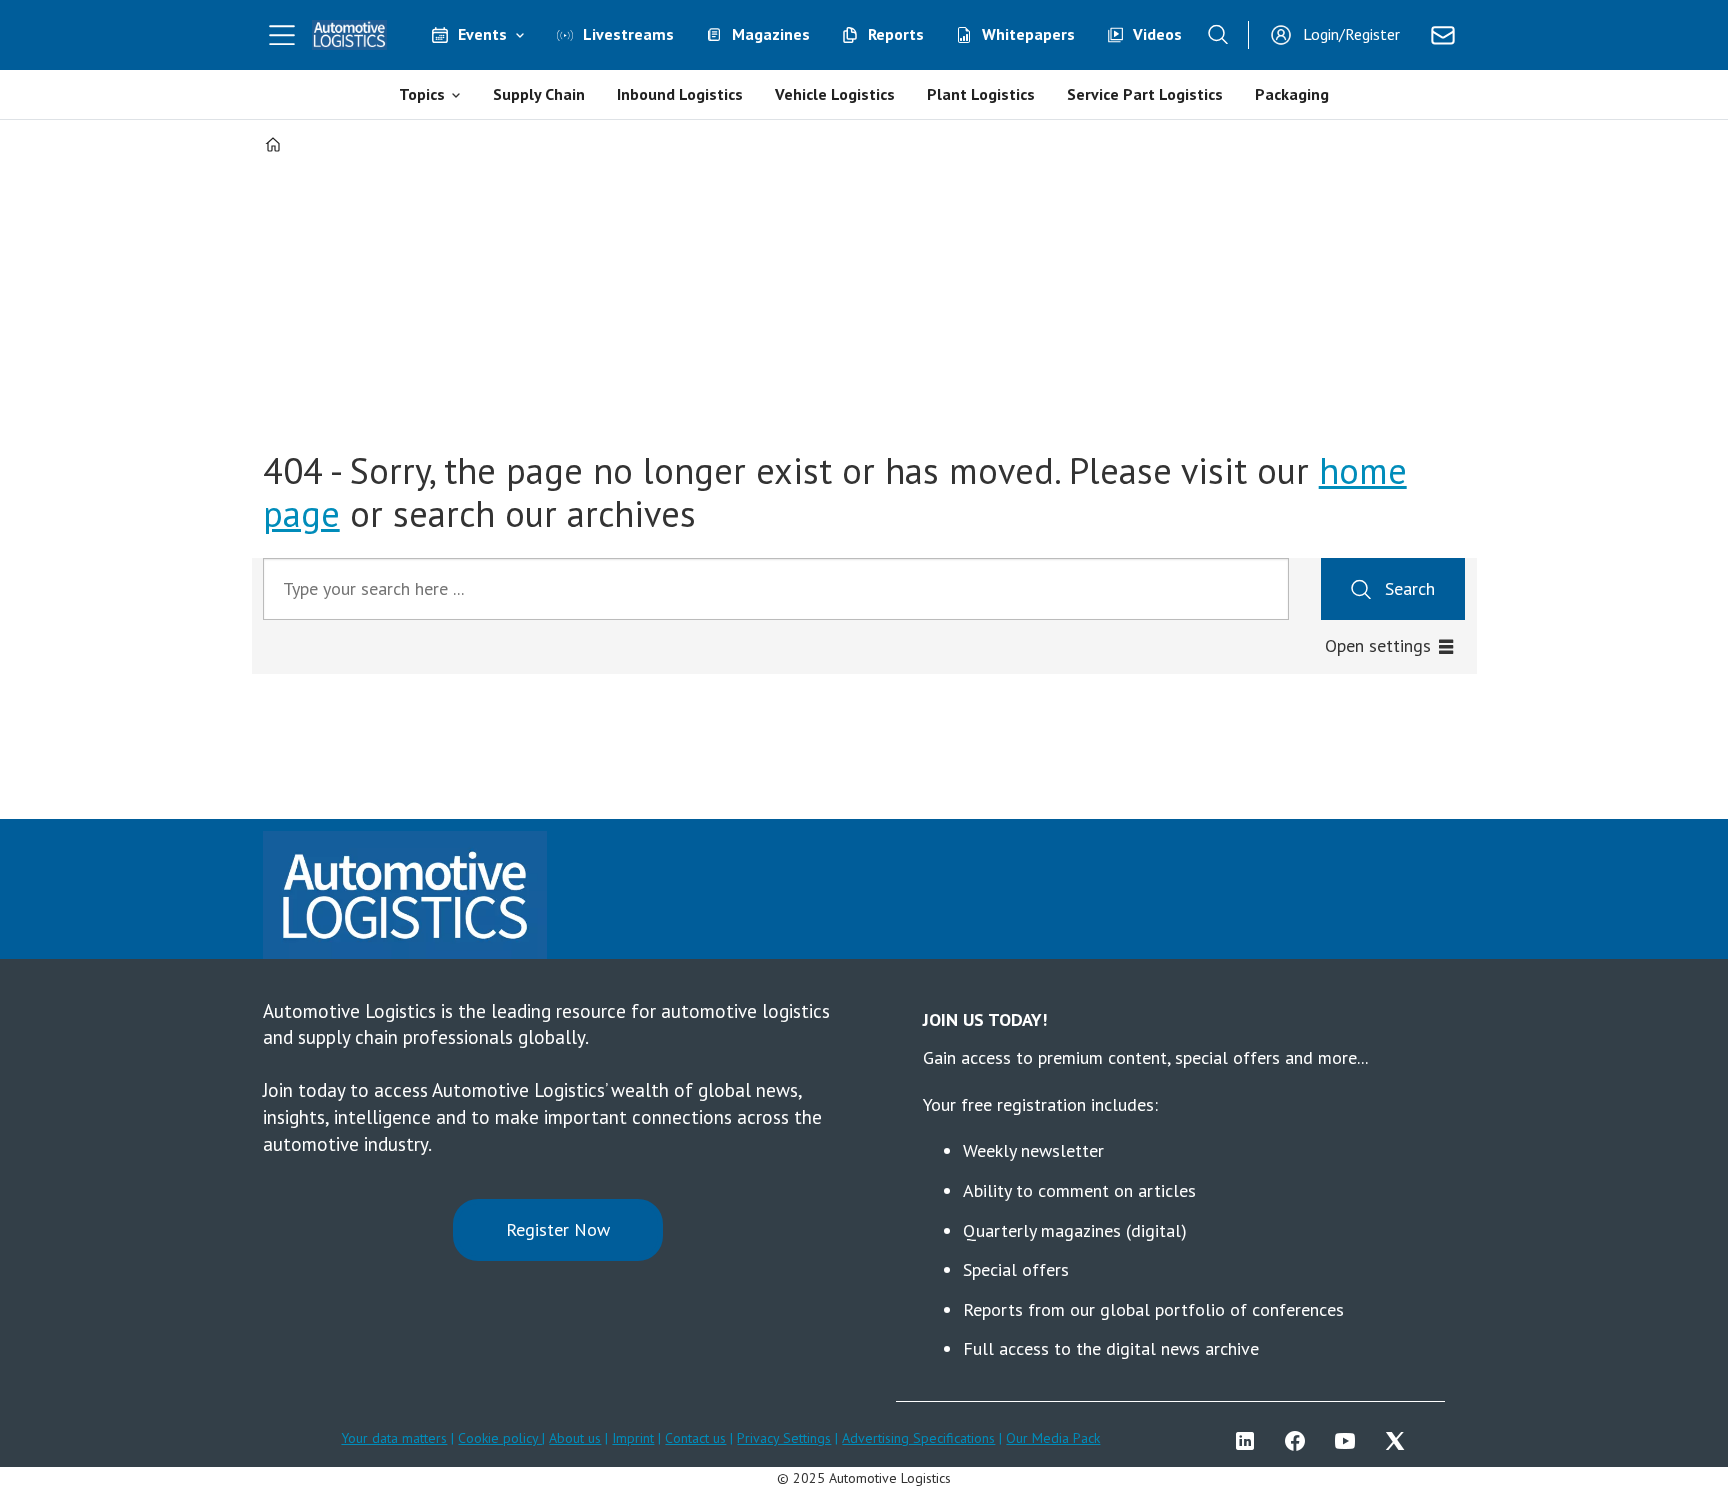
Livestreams (628, 34)
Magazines (771, 34)
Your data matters (394, 1438)
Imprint (633, 1438)
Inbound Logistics (680, 94)
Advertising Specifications (918, 1438)
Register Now (558, 1229)
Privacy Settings (784, 1438)
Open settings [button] (1378, 645)
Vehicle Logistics (835, 94)
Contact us (695, 1438)
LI (1250, 1441)
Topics (422, 94)
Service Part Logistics (1145, 94)
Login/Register (1351, 34)
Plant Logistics (981, 94)
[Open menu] (282, 35)
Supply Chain (539, 94)
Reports (896, 34)
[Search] (1218, 35)
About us (575, 1438)
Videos (1157, 34)
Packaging (1292, 94)
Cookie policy (500, 1438)
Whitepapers (1028, 34)
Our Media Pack (1053, 1438)
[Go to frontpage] (350, 35)
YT (1350, 1441)
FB (1300, 1441)
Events (482, 34)
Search (1410, 588)
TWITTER (1400, 1441)
